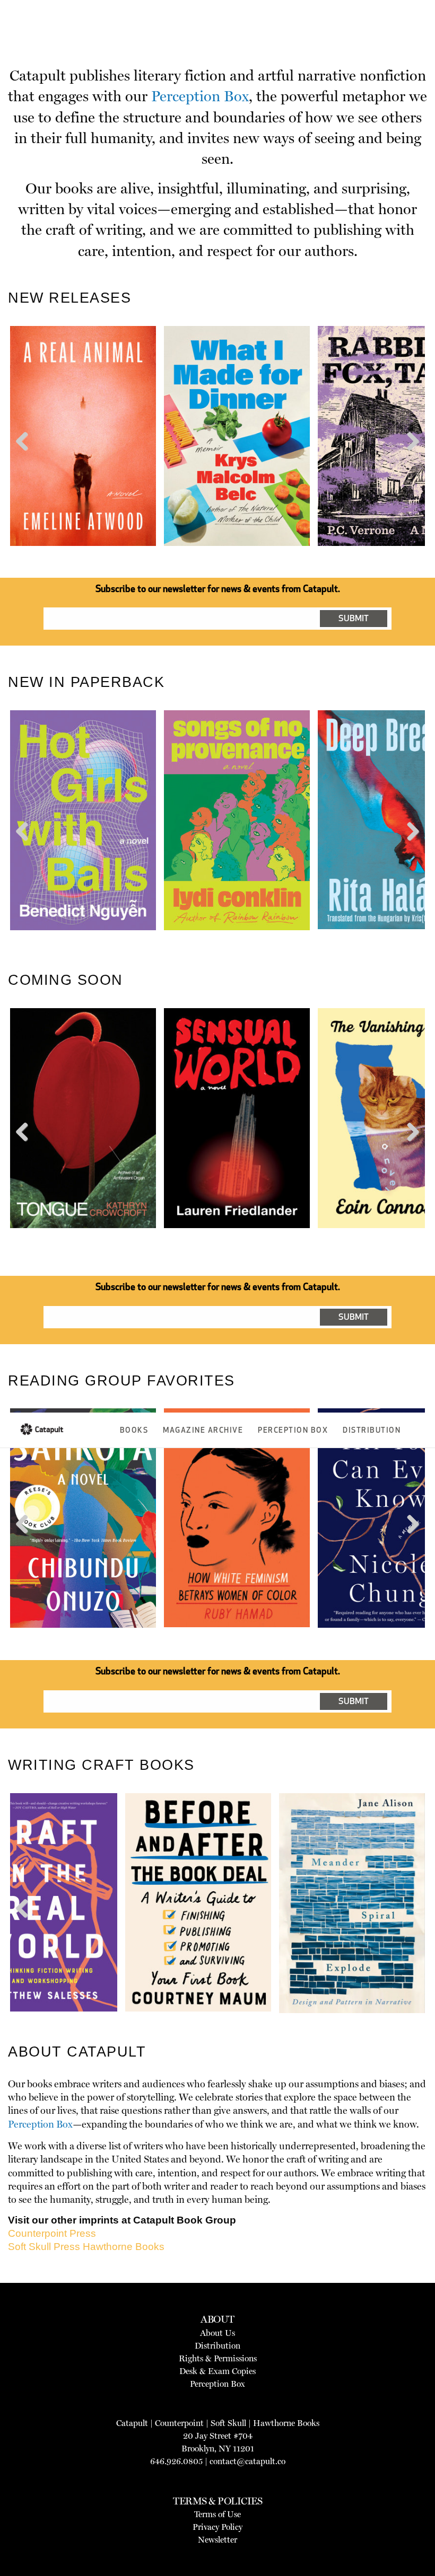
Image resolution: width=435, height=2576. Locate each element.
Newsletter (217, 2540)
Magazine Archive (203, 1431)
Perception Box (293, 1431)
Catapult (132, 2423)
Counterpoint (179, 2423)
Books (134, 1431)
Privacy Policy (217, 2527)
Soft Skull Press (44, 2247)
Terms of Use (217, 2514)
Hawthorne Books (124, 2247)
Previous (26, 461)
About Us (217, 2333)
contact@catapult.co (247, 2461)
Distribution (372, 1431)
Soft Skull (228, 2423)
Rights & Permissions (218, 2358)
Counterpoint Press (52, 2233)
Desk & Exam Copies (217, 2371)
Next (411, 461)
